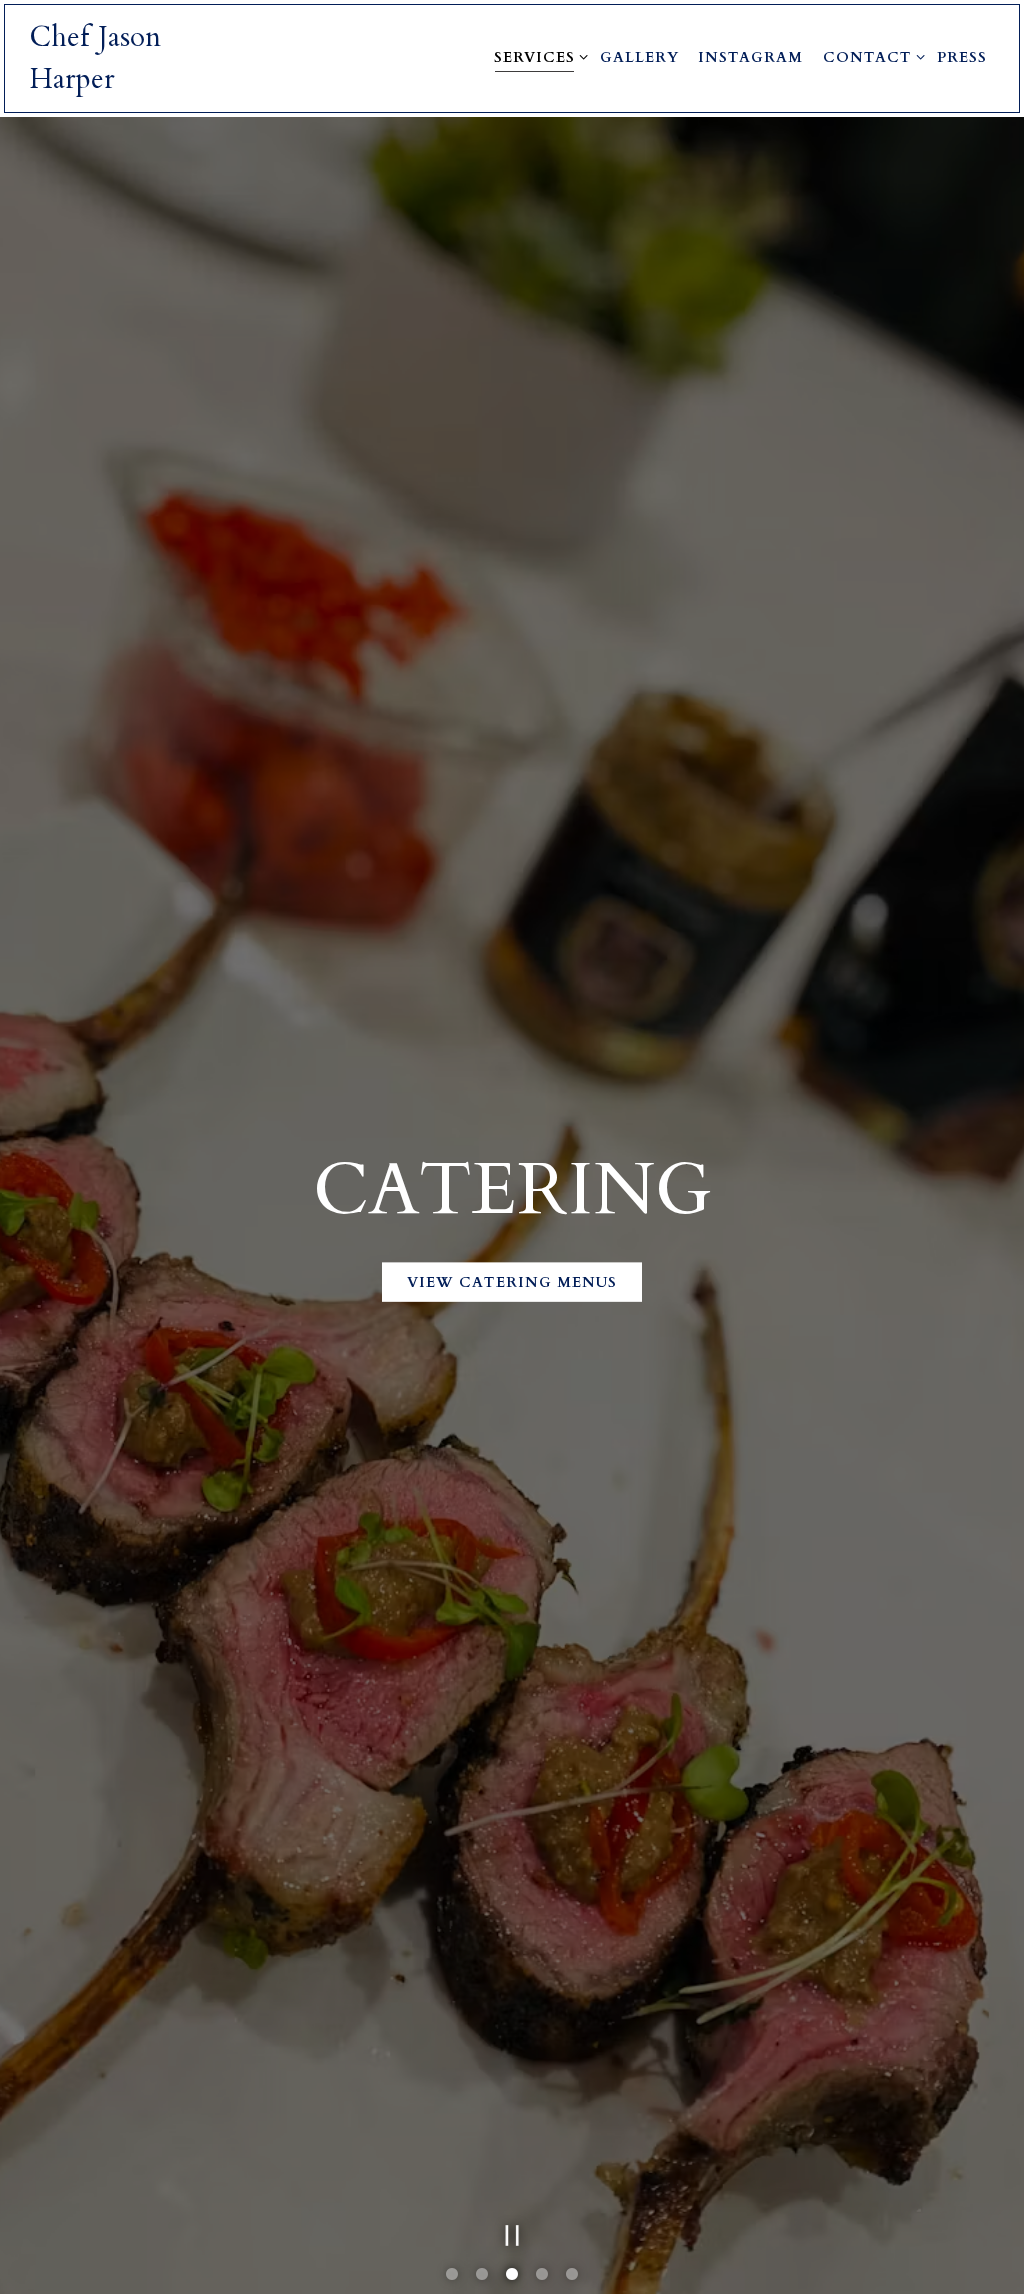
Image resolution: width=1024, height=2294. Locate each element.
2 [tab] (482, 2281)
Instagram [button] (750, 57)
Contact (870, 57)
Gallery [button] (639, 57)
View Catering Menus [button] (512, 1284)
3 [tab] (512, 2281)
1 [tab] (452, 2281)
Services (537, 57)
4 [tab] (542, 2281)
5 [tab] (572, 2281)
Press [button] (962, 57)
